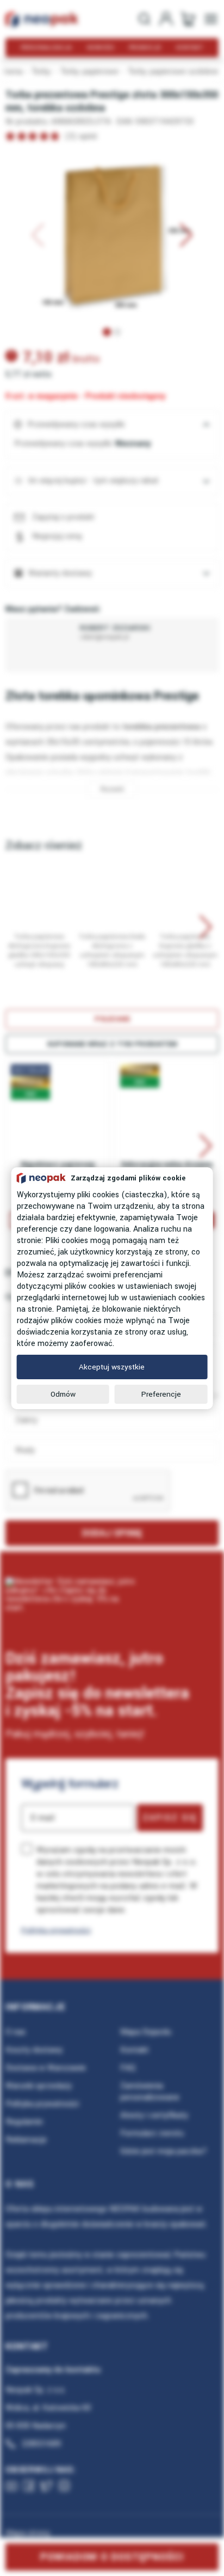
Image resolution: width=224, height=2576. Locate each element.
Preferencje (161, 1394)
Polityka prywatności (56, 1930)
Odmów (63, 1394)
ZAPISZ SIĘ (170, 1818)
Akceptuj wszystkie (112, 1367)
